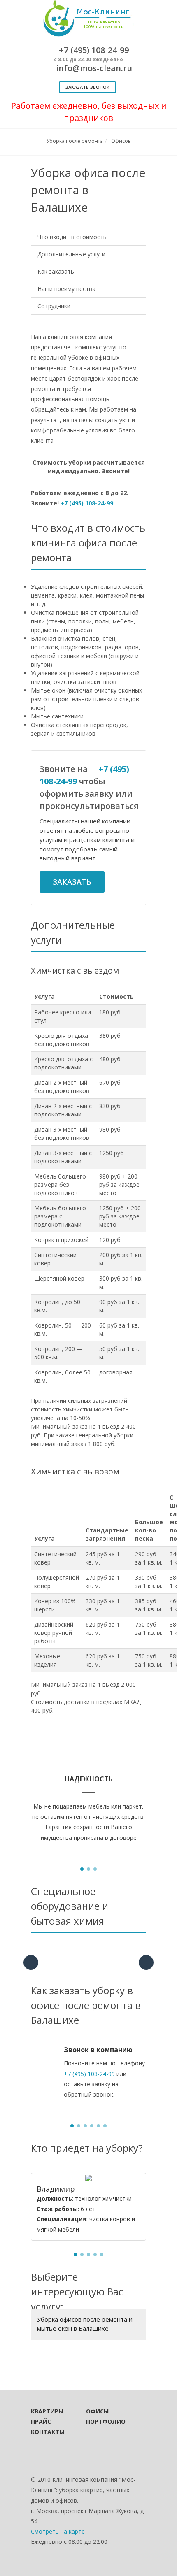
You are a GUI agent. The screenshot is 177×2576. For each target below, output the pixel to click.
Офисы (97, 2411)
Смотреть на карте (58, 2531)
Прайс (41, 2421)
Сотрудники (54, 306)
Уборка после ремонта (75, 141)
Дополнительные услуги (71, 254)
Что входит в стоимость (72, 237)
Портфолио (102, 2421)
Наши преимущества (66, 289)
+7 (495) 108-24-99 (87, 503)
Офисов (121, 141)
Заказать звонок (87, 87)
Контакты (47, 2432)
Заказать (72, 882)
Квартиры (47, 2411)
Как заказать (56, 271)
